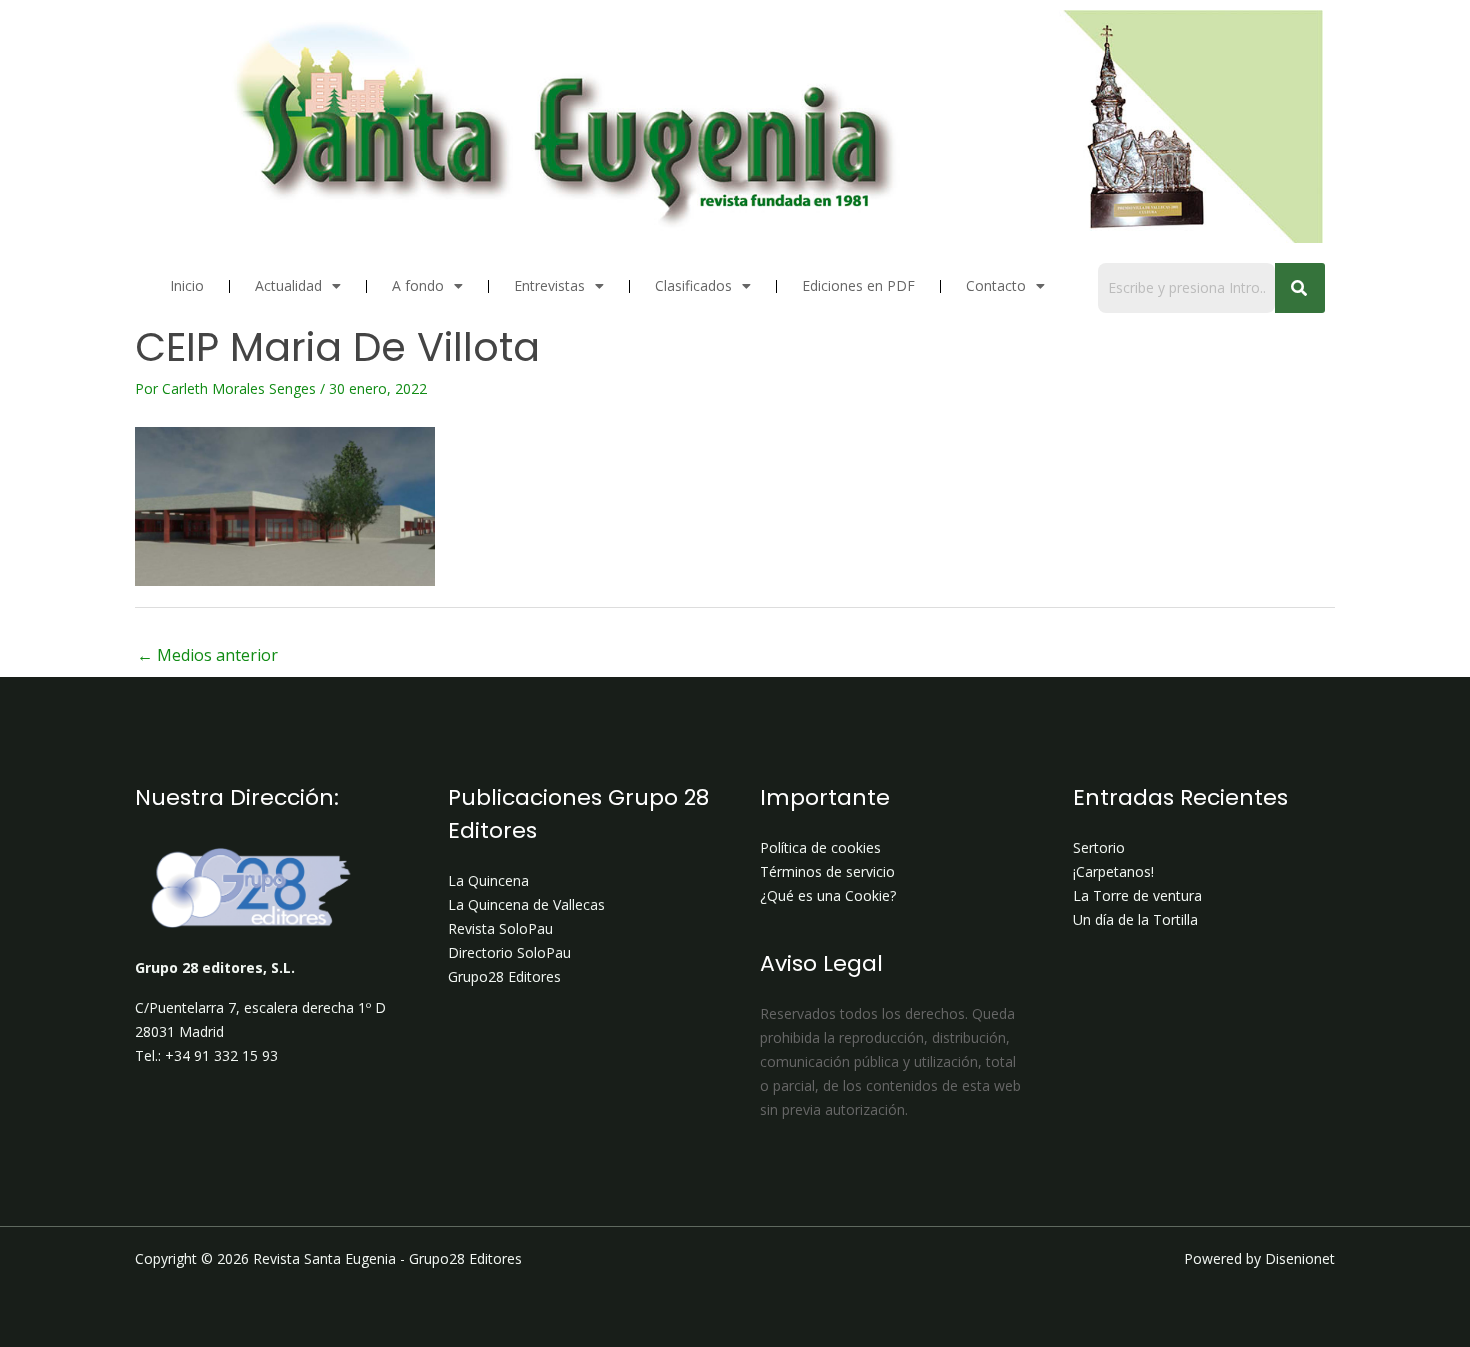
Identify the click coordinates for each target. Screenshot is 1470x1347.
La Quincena (488, 880)
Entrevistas (549, 285)
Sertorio (1099, 847)
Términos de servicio (827, 871)
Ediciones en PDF (858, 285)
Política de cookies (820, 847)
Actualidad (288, 285)
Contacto (996, 285)
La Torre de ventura (1137, 895)
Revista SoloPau (500, 928)
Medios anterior (207, 655)
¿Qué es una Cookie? (828, 895)
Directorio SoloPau (509, 952)
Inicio (187, 285)
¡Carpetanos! (1113, 871)
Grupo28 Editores (504, 976)
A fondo (418, 285)
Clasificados (693, 285)
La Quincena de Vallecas (526, 904)
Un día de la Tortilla (1135, 919)
